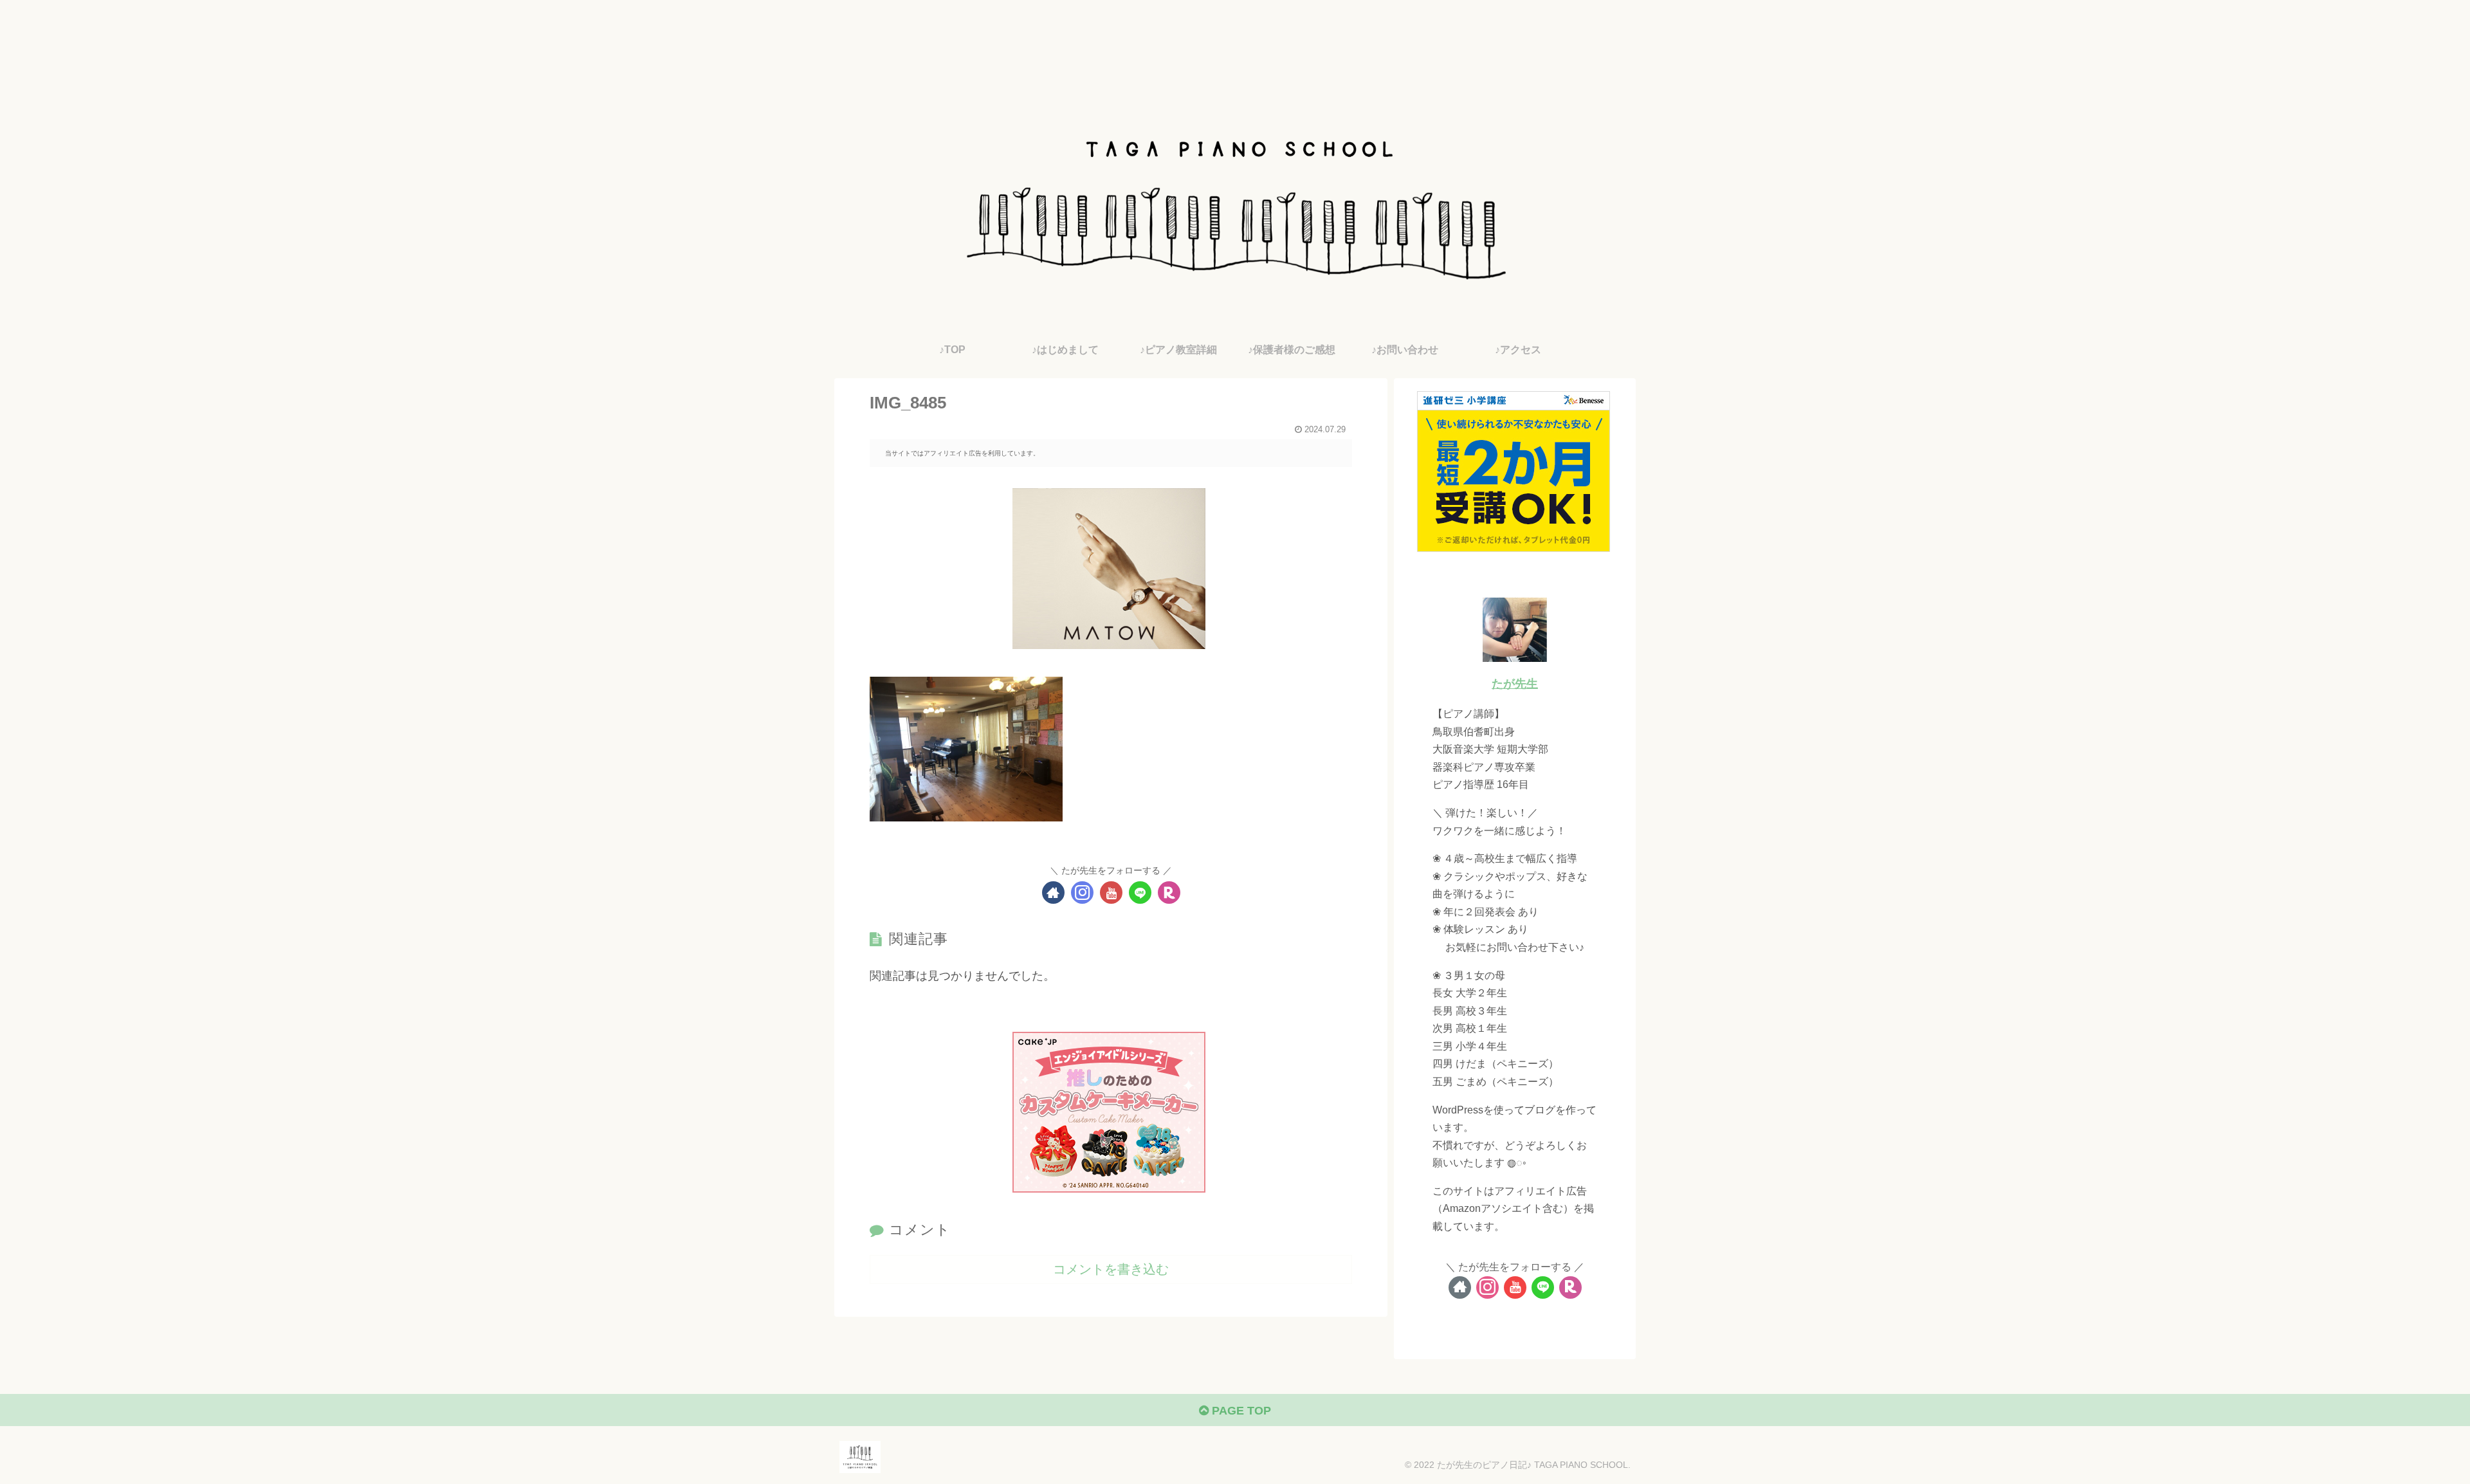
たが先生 (1515, 684)
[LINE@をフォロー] (1140, 893)
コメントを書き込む (1111, 1269)
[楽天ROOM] (1169, 893)
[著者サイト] (1053, 893)
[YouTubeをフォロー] (1111, 893)
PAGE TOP (1240, 1411)
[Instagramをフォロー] (1082, 893)
